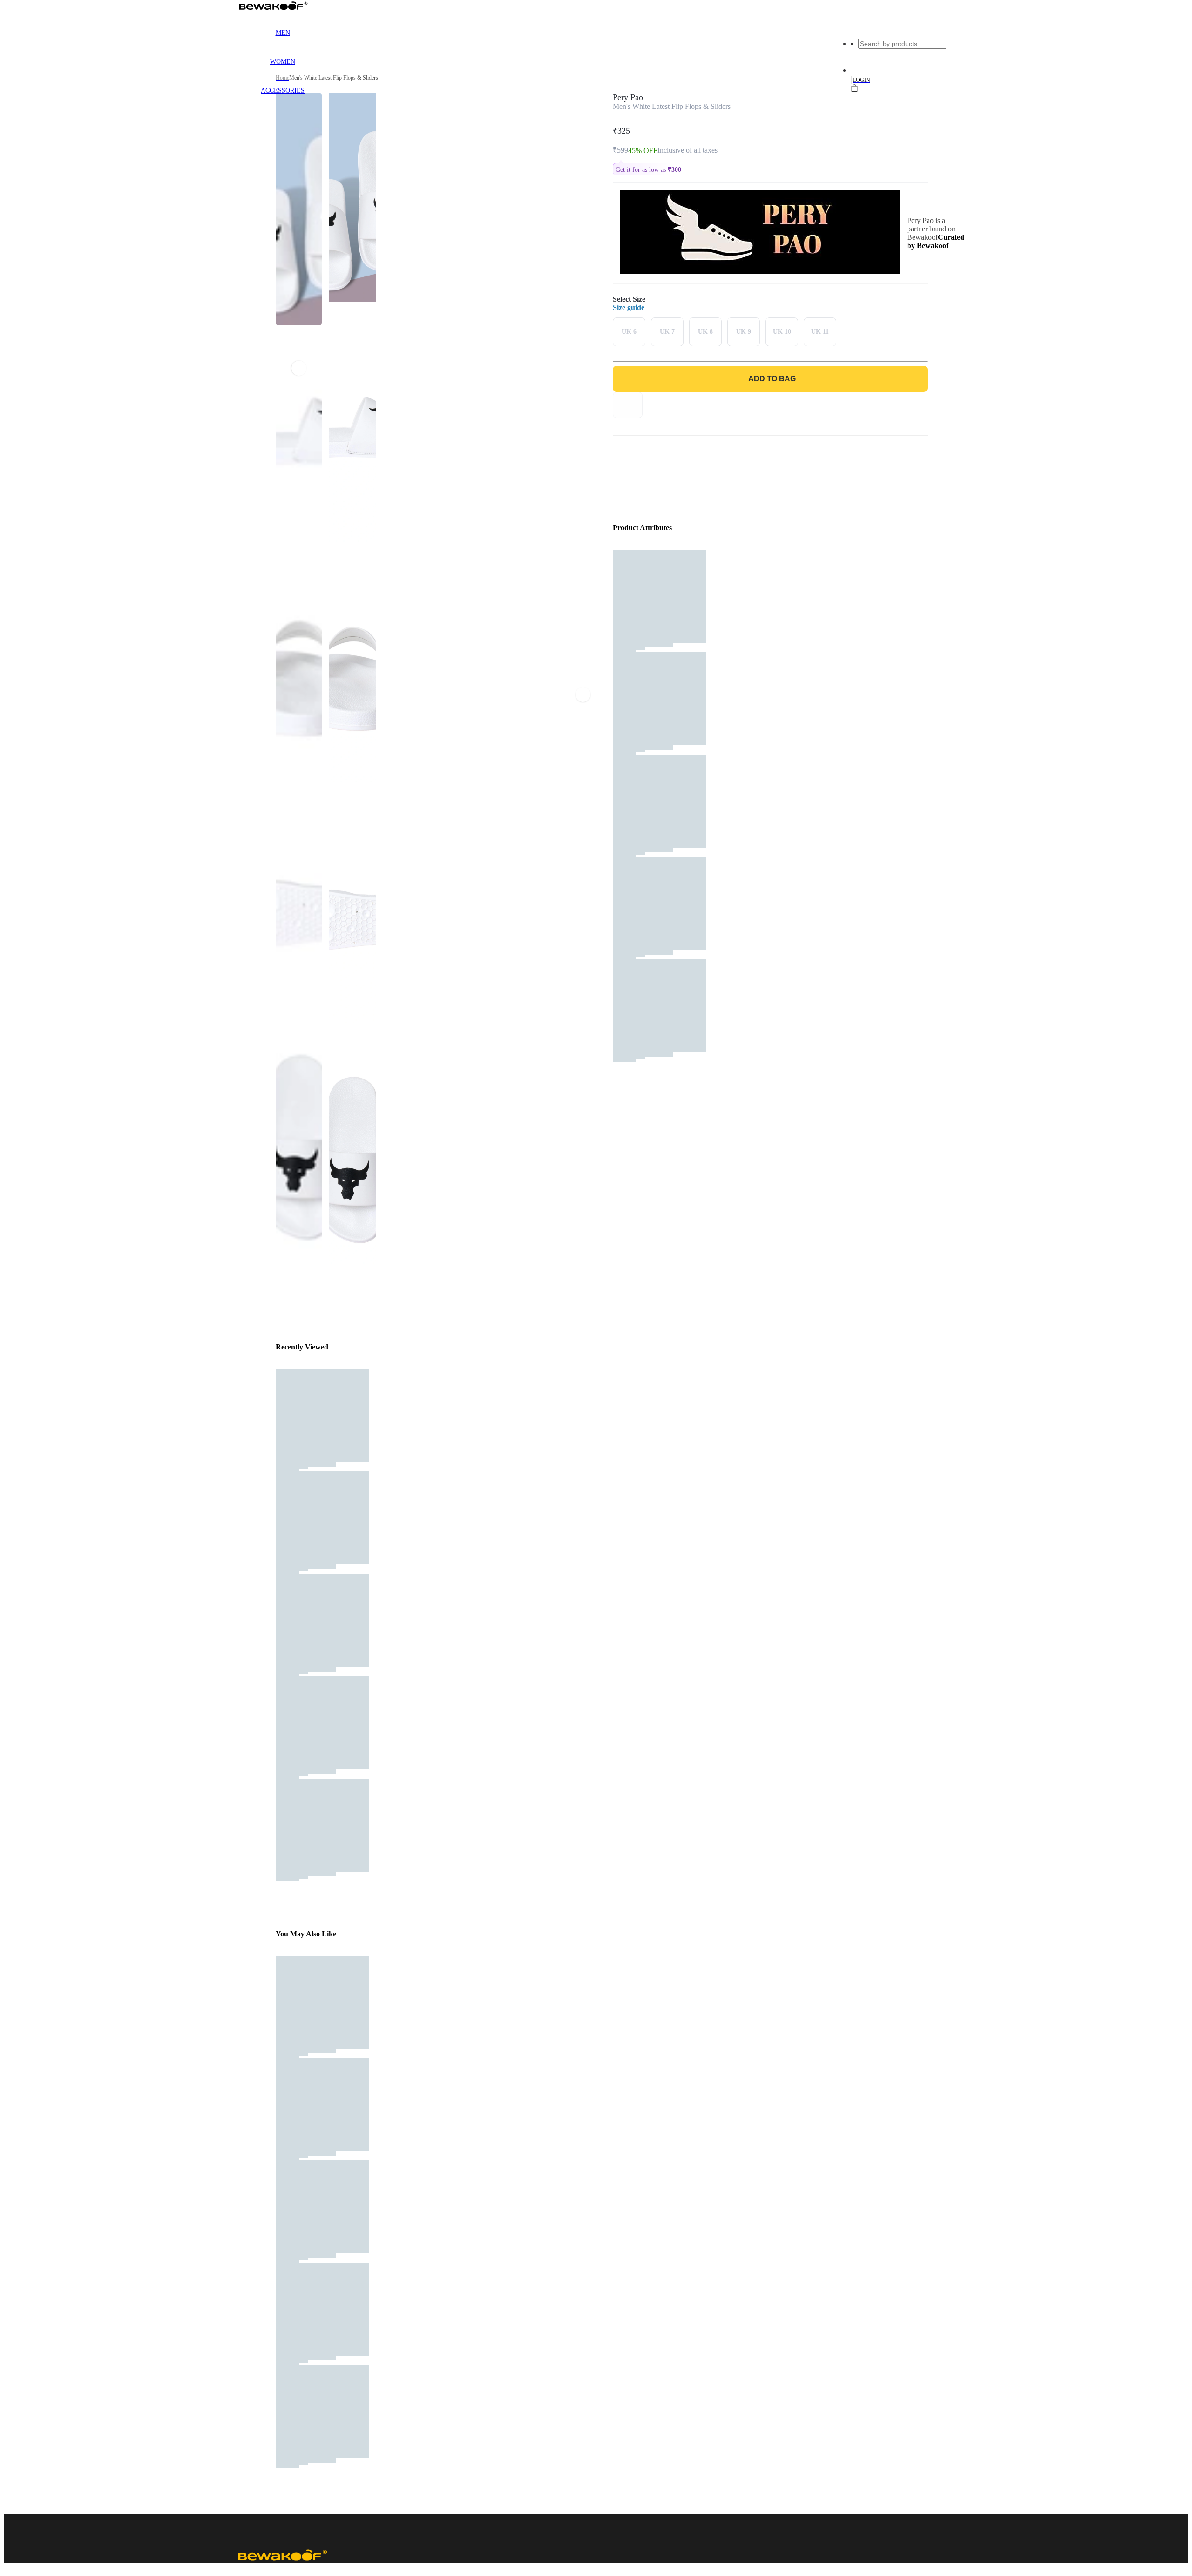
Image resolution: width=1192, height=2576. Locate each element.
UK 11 (820, 332)
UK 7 (667, 332)
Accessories (283, 91)
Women (283, 62)
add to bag (772, 379)
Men (283, 33)
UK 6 (629, 332)
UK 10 (782, 332)
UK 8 (705, 332)
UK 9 (744, 332)
